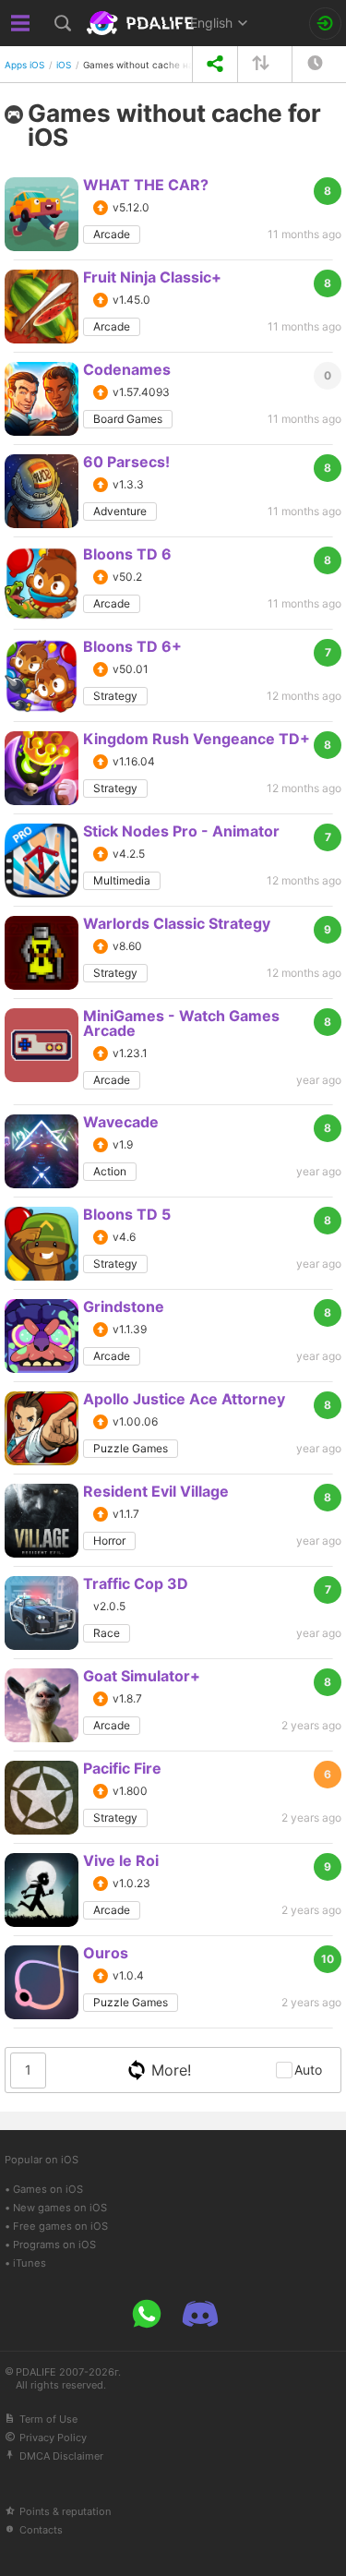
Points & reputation (65, 2511)
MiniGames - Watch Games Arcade (181, 1023)
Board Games (128, 419)
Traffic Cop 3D (136, 1583)
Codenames (127, 369)
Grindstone (124, 1306)
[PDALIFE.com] (142, 23)
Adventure (120, 511)
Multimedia (122, 880)
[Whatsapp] (147, 2314)
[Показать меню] (21, 23)
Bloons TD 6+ (132, 646)
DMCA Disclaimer (61, 2456)
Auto (308, 2070)
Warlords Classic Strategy (177, 923)
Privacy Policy (53, 2438)
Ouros (106, 1953)
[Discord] (200, 2314)
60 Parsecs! (126, 462)
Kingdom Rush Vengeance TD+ (197, 739)
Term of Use (48, 2419)
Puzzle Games (131, 1448)
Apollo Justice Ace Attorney (184, 1399)
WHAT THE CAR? (146, 185)
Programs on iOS (54, 2245)
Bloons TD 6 (127, 554)
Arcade (112, 234)
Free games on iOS (60, 2226)
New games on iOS (60, 2208)
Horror (109, 1541)
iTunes (30, 2263)
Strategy (115, 696)
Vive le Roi (121, 1860)
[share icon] (215, 64)
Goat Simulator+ (142, 1676)
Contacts (41, 2530)
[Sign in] (325, 24)
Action (110, 1171)
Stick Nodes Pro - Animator (181, 831)
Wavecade (121, 1122)
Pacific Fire (122, 1768)
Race (107, 1633)
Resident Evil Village (156, 1491)
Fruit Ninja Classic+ (152, 277)
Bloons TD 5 (127, 1214)
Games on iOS (48, 2189)
